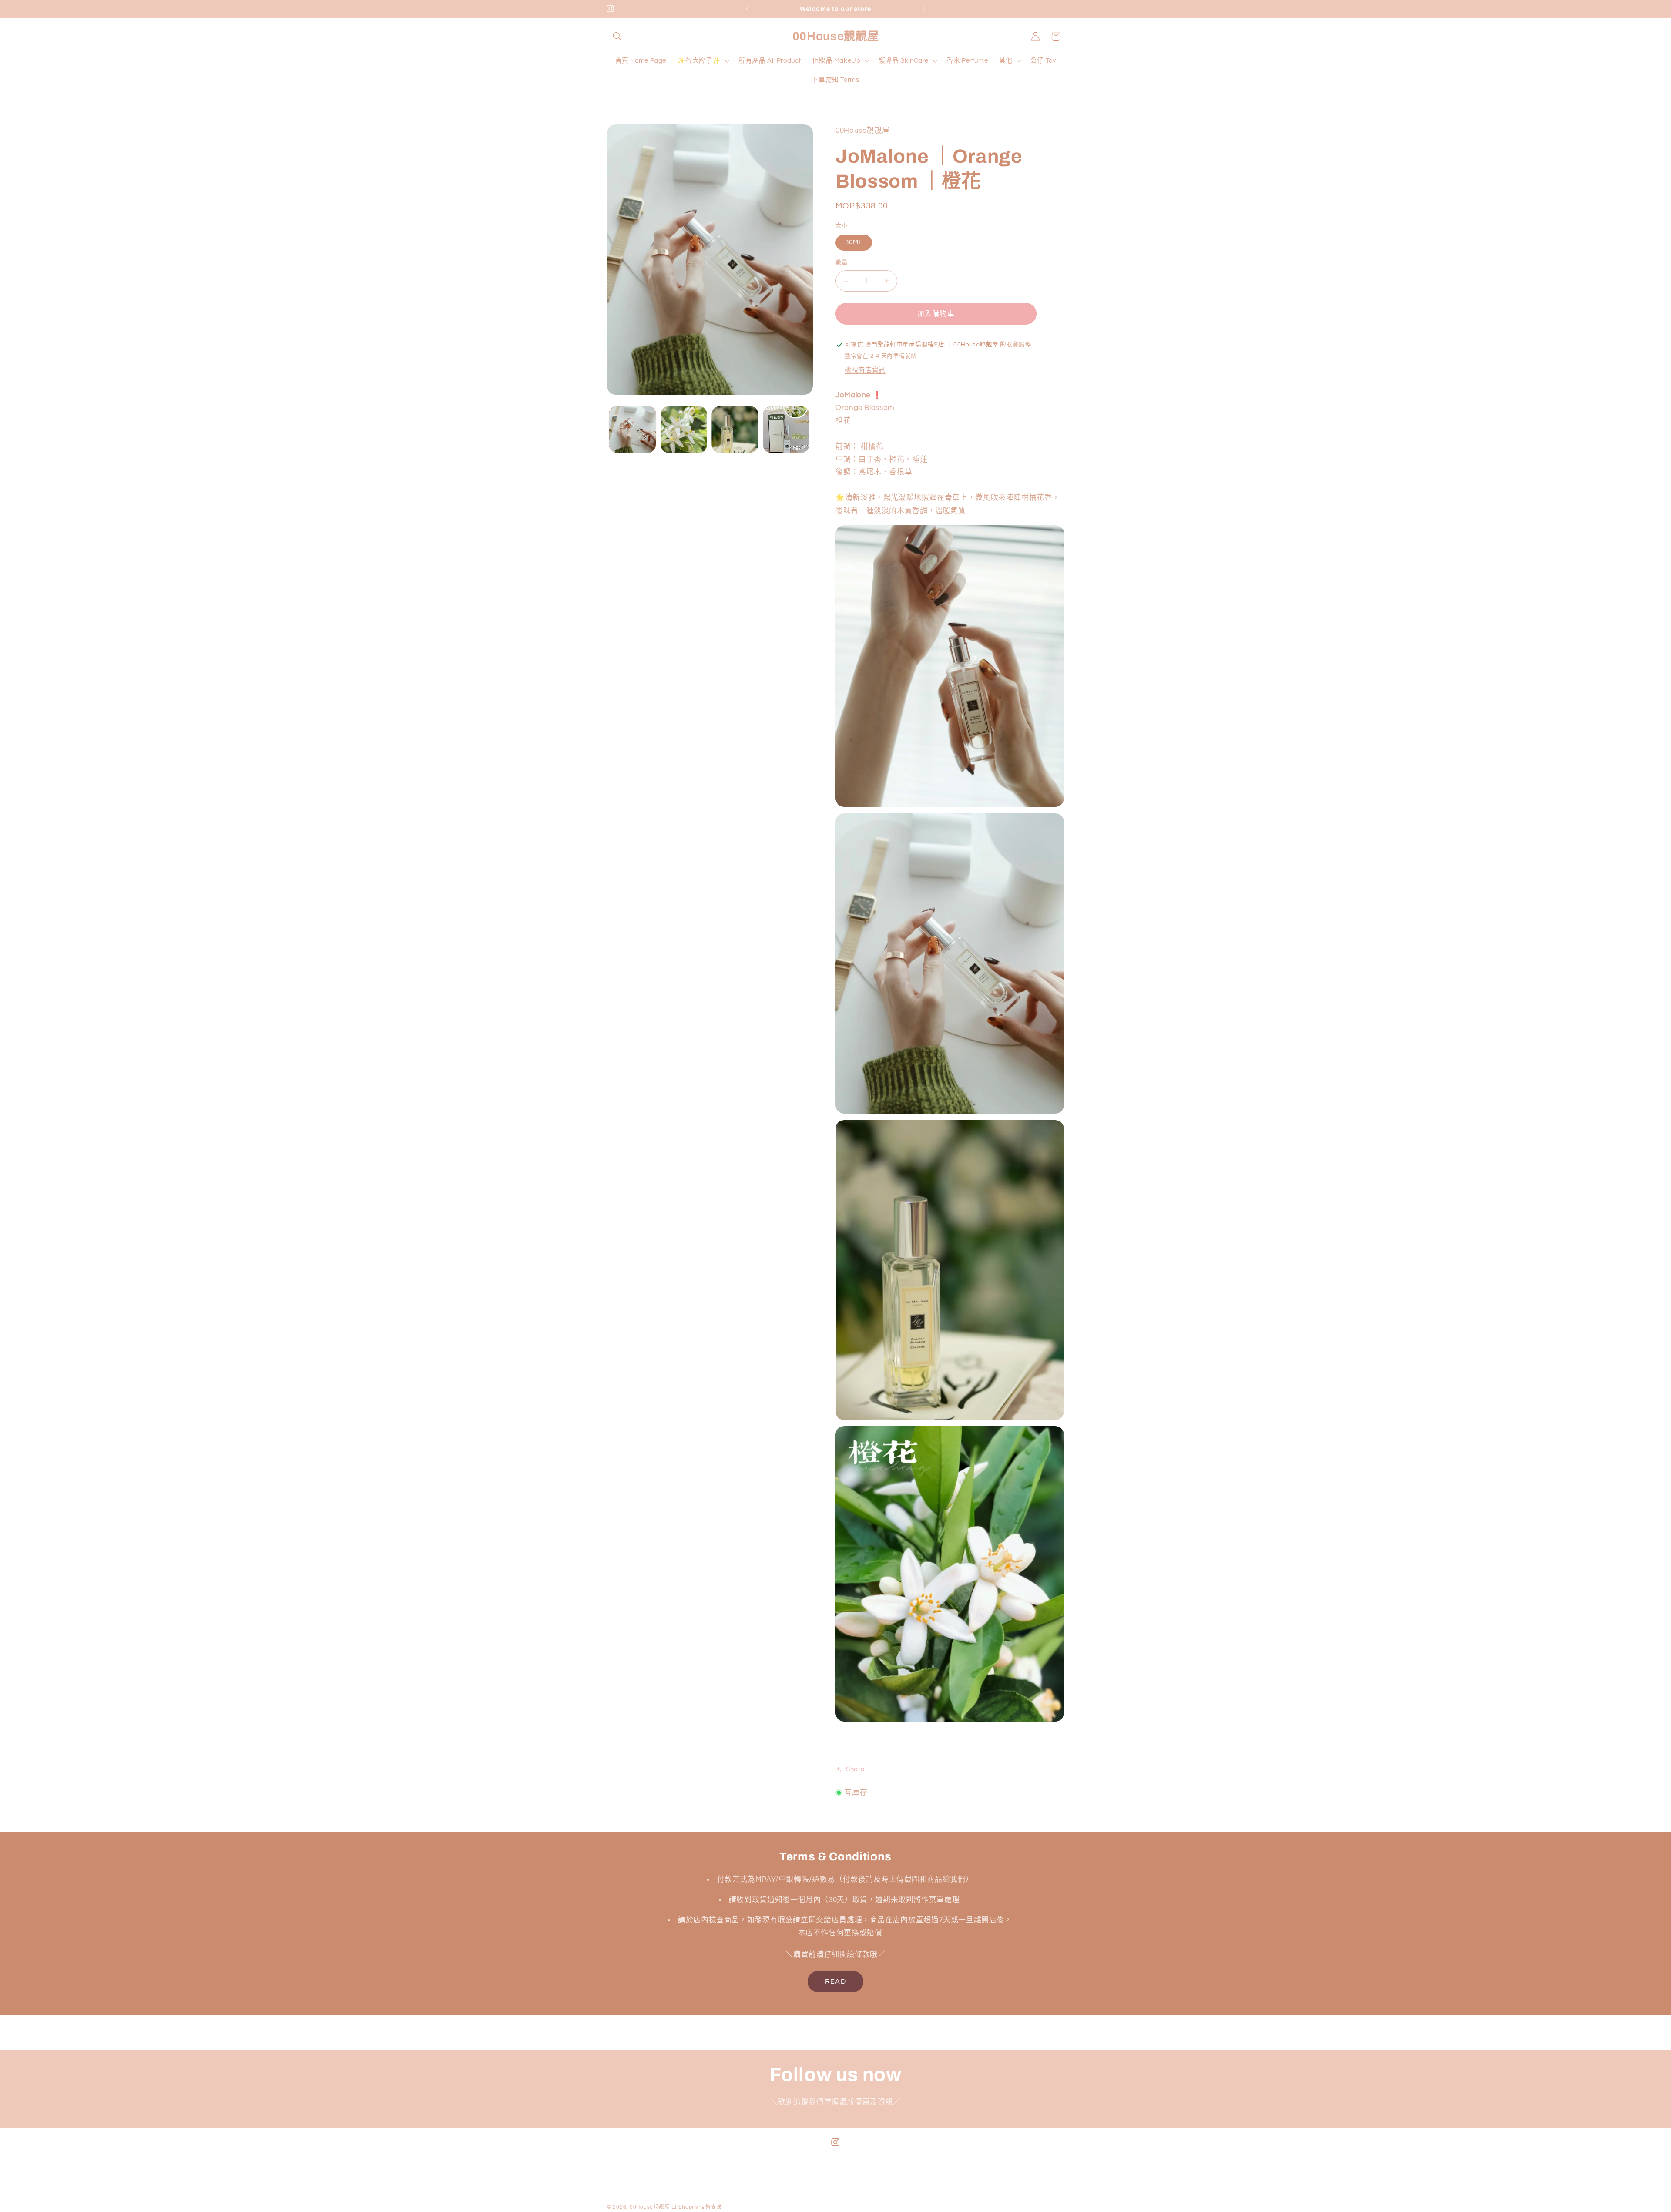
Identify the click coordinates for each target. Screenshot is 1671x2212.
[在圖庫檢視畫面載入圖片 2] (684, 429)
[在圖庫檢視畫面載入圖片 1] (632, 429)
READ (835, 1981)
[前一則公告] (747, 9)
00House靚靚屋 (650, 2207)
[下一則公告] (924, 9)
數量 (842, 263)
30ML (854, 243)
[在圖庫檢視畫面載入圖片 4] (786, 429)
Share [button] (855, 1769)
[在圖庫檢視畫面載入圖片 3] (735, 429)
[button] (617, 37)
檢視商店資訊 (865, 370)
